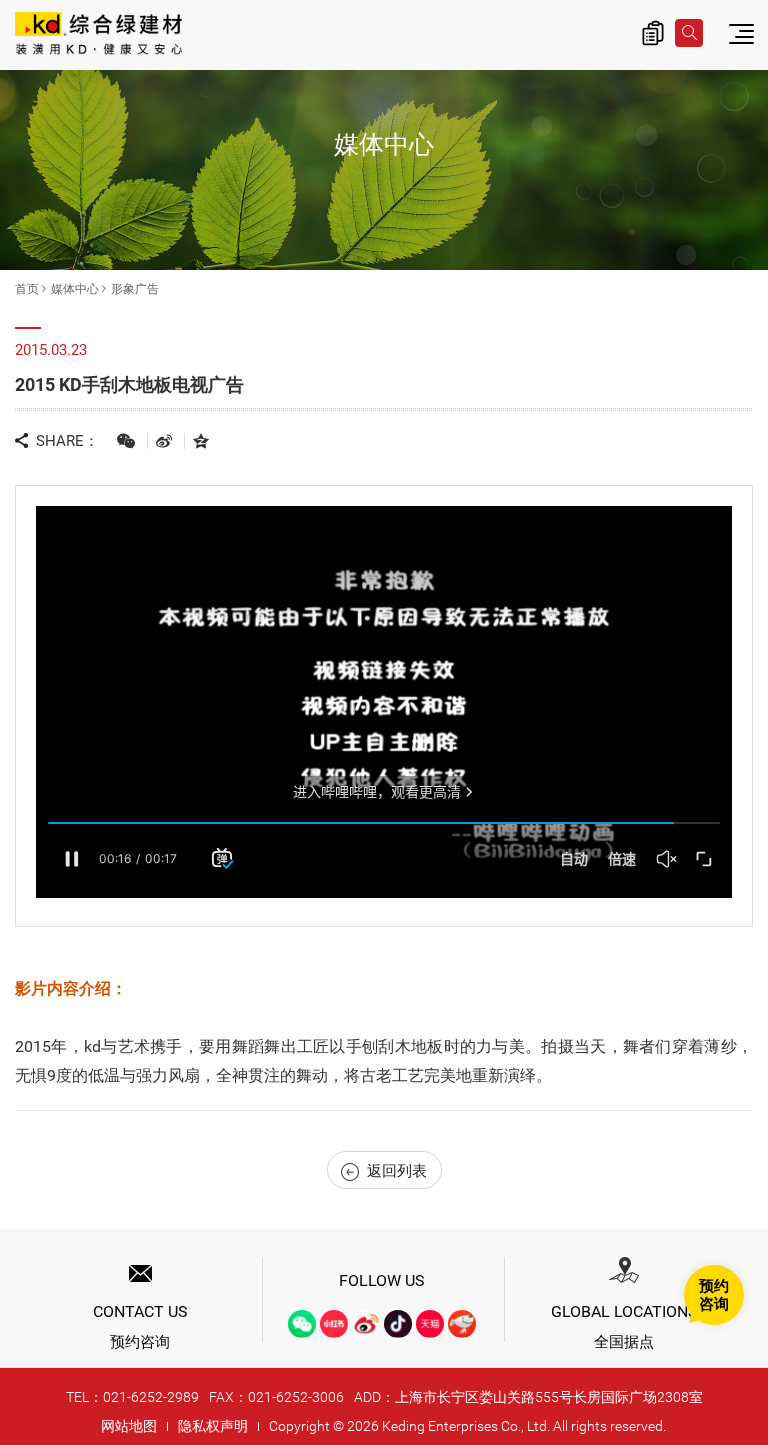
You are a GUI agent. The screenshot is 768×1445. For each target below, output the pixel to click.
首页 (27, 289)
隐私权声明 (213, 1426)
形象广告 (135, 289)
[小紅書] (334, 1324)
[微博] (366, 1324)
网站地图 (129, 1426)
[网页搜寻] (689, 33)
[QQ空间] (201, 440)
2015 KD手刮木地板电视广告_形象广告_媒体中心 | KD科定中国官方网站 (98, 35)
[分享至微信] (126, 440)
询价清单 (653, 33)
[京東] (462, 1324)
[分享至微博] (164, 440)
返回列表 (397, 1171)
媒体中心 (75, 289)
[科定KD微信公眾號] (302, 1324)
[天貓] (430, 1324)
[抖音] (398, 1324)
